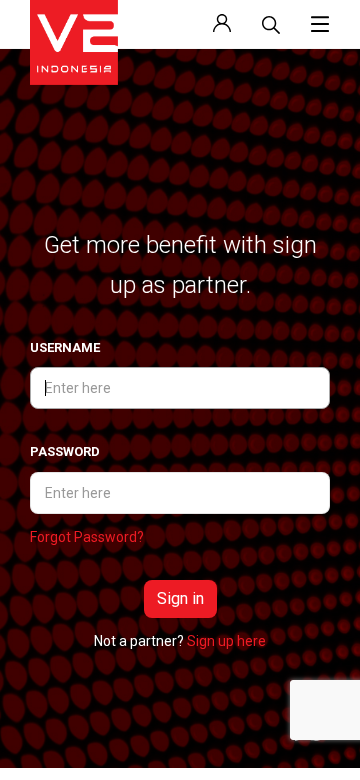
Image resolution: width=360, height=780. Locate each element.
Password (65, 451)
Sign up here (226, 641)
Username (65, 347)
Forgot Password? (87, 537)
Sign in (180, 598)
